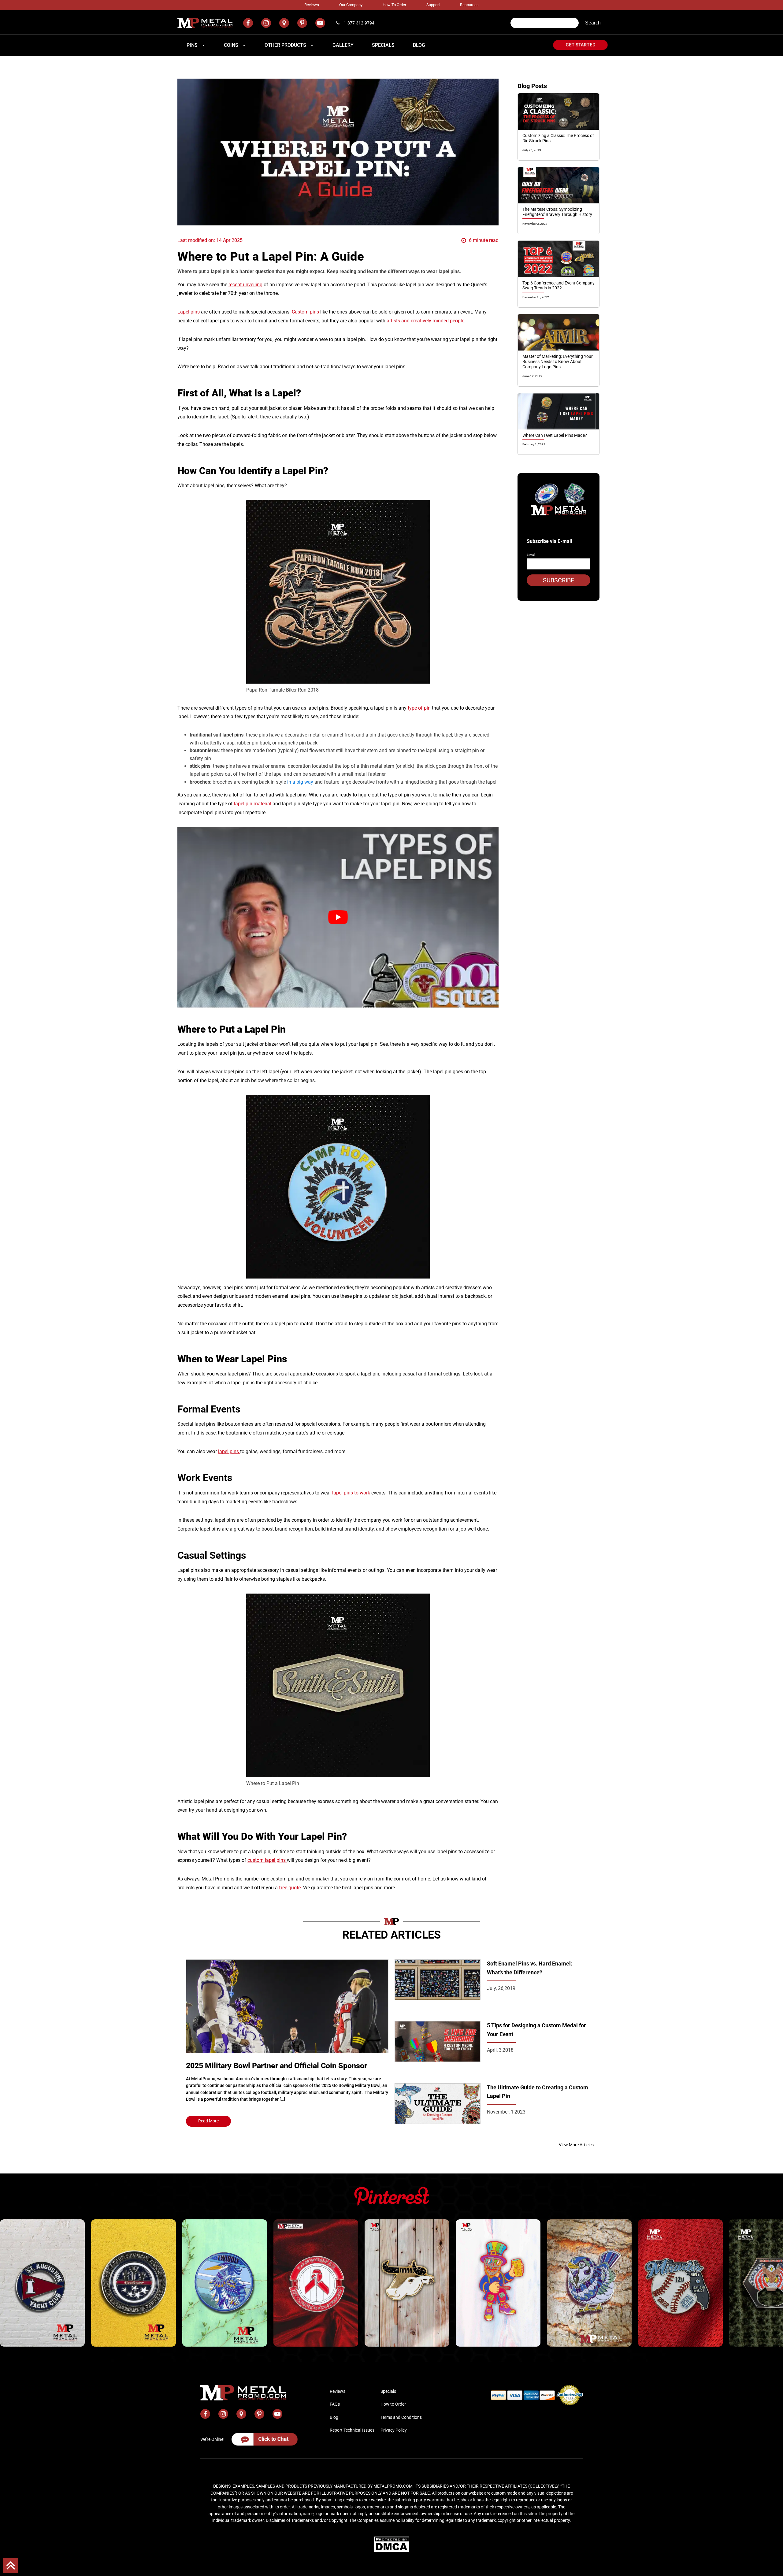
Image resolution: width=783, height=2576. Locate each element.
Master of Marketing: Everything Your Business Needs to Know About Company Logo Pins (558, 362)
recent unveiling (245, 285)
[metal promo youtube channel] (320, 23)
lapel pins (229, 1451)
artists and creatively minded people (425, 321)
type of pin (419, 708)
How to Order (394, 5)
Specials (388, 2391)
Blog (334, 2417)
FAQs (335, 2404)
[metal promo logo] (205, 23)
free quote (290, 1888)
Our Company (351, 5)
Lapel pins (189, 312)
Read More (208, 2121)
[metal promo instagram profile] (266, 23)
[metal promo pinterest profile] (302, 23)
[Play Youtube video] (338, 917)
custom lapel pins (267, 1860)
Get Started (581, 45)
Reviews (312, 5)
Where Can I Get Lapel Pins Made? (555, 435)
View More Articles (576, 2145)
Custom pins (305, 312)
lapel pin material (253, 804)
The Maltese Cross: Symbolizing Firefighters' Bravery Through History (557, 212)
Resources (469, 5)
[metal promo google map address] (284, 23)
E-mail (531, 555)
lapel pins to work (352, 1493)
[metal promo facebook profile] (248, 23)
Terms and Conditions (401, 2417)
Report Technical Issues (352, 2430)
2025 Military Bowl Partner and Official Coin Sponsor (276, 2066)
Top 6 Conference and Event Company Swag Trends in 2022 (558, 286)
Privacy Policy (394, 2430)
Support (433, 5)
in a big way (300, 782)
